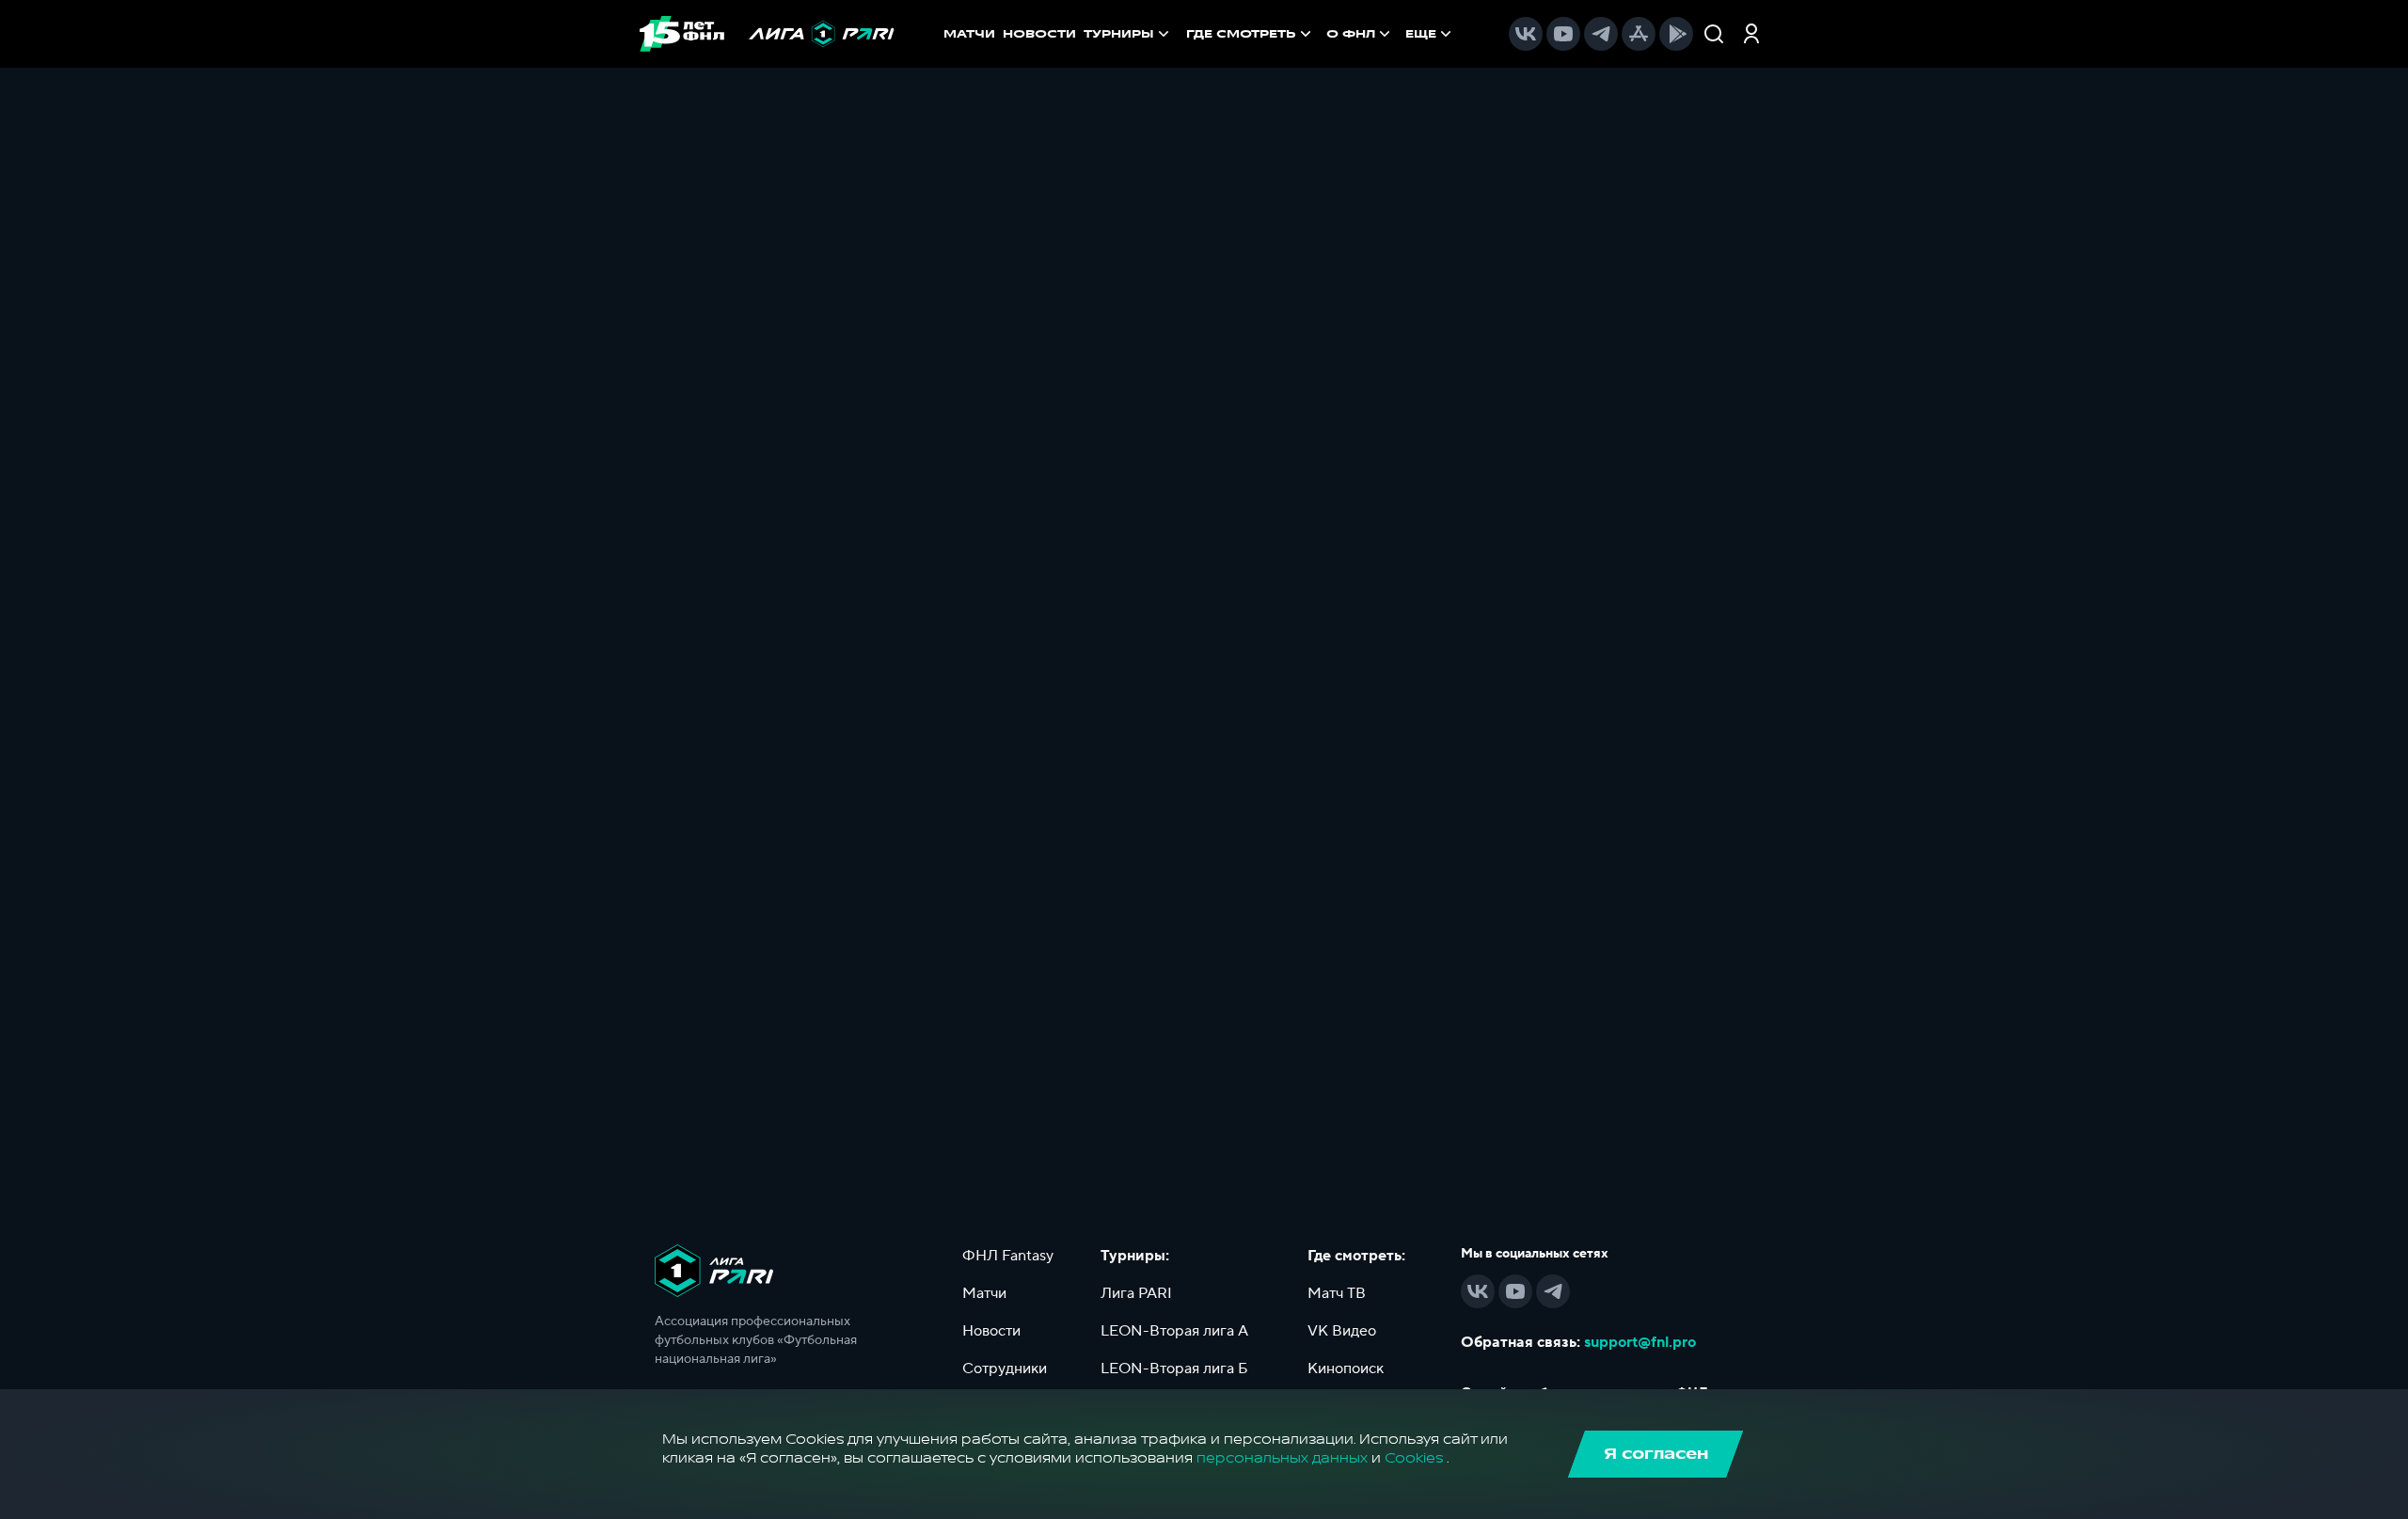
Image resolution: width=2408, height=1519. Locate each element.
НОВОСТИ (1039, 34)
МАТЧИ (969, 34)
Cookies (1414, 1458)
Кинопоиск (1346, 1369)
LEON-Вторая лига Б (1174, 1369)
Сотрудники (1005, 1369)
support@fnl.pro (1640, 1342)
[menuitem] (1251, 34)
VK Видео (1342, 1331)
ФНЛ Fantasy (1008, 1256)
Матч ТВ (1337, 1293)
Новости (991, 1331)
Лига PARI (1136, 1293)
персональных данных (1282, 1458)
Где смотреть (1241, 34)
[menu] (1321, 34)
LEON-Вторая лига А (1174, 1331)
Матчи (984, 1293)
